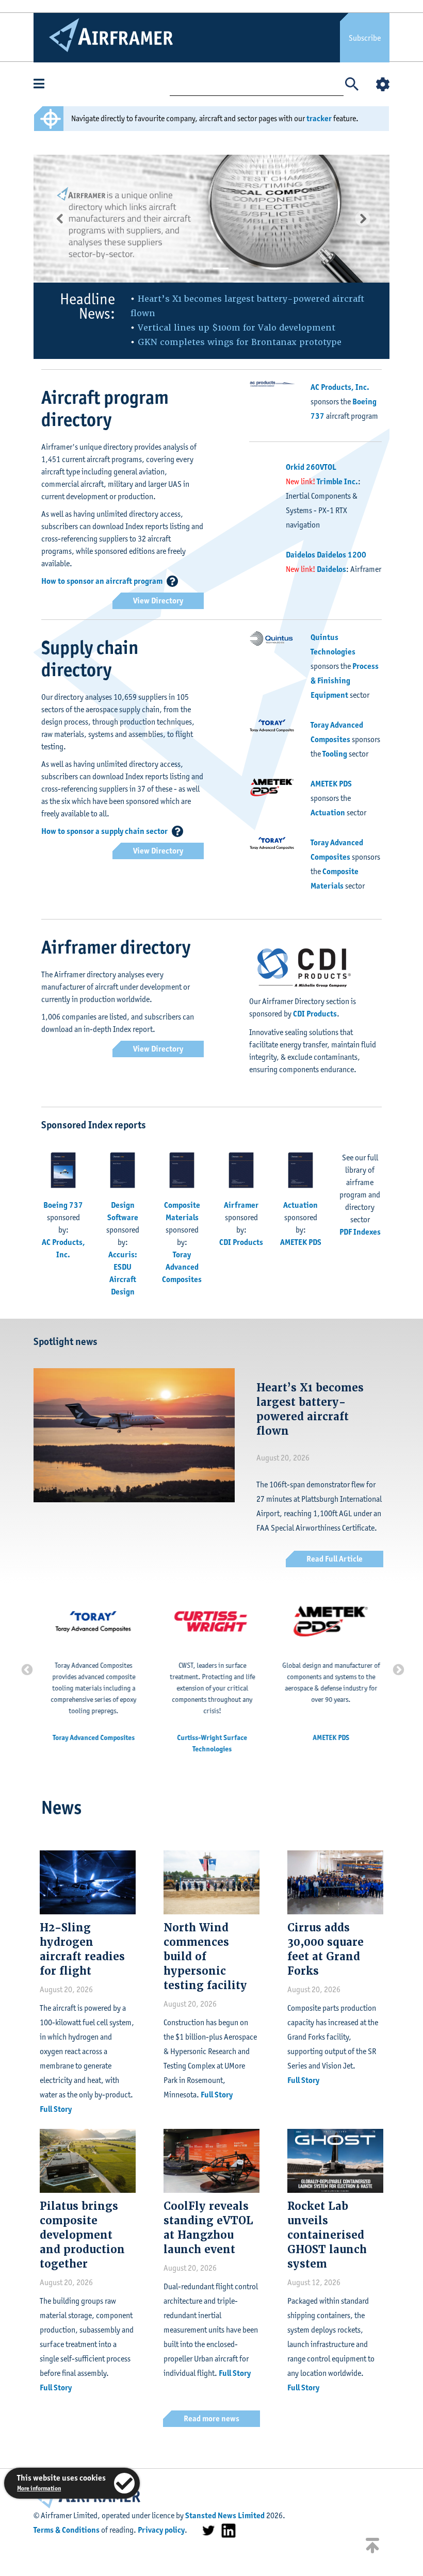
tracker (319, 118)
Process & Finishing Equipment (345, 680)
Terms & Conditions (67, 2530)
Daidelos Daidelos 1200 (326, 555)
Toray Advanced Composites (182, 1267)
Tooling (335, 754)
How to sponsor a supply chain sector (104, 831)
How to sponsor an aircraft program (102, 581)
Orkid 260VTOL (311, 467)
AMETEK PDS (331, 784)
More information (39, 2488)
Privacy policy (161, 2530)
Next (397, 1669)
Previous (26, 1669)
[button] (60, 219)
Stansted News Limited (225, 2515)
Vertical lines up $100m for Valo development (237, 328)
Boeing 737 (63, 1205)
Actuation (328, 813)
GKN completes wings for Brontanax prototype (240, 342)
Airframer (241, 1205)
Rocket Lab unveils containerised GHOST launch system (327, 2235)
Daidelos (331, 569)
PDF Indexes (360, 1232)
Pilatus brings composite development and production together (82, 2235)
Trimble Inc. (337, 481)
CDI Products (315, 1014)
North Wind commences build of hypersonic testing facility (205, 1957)
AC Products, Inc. (340, 387)
